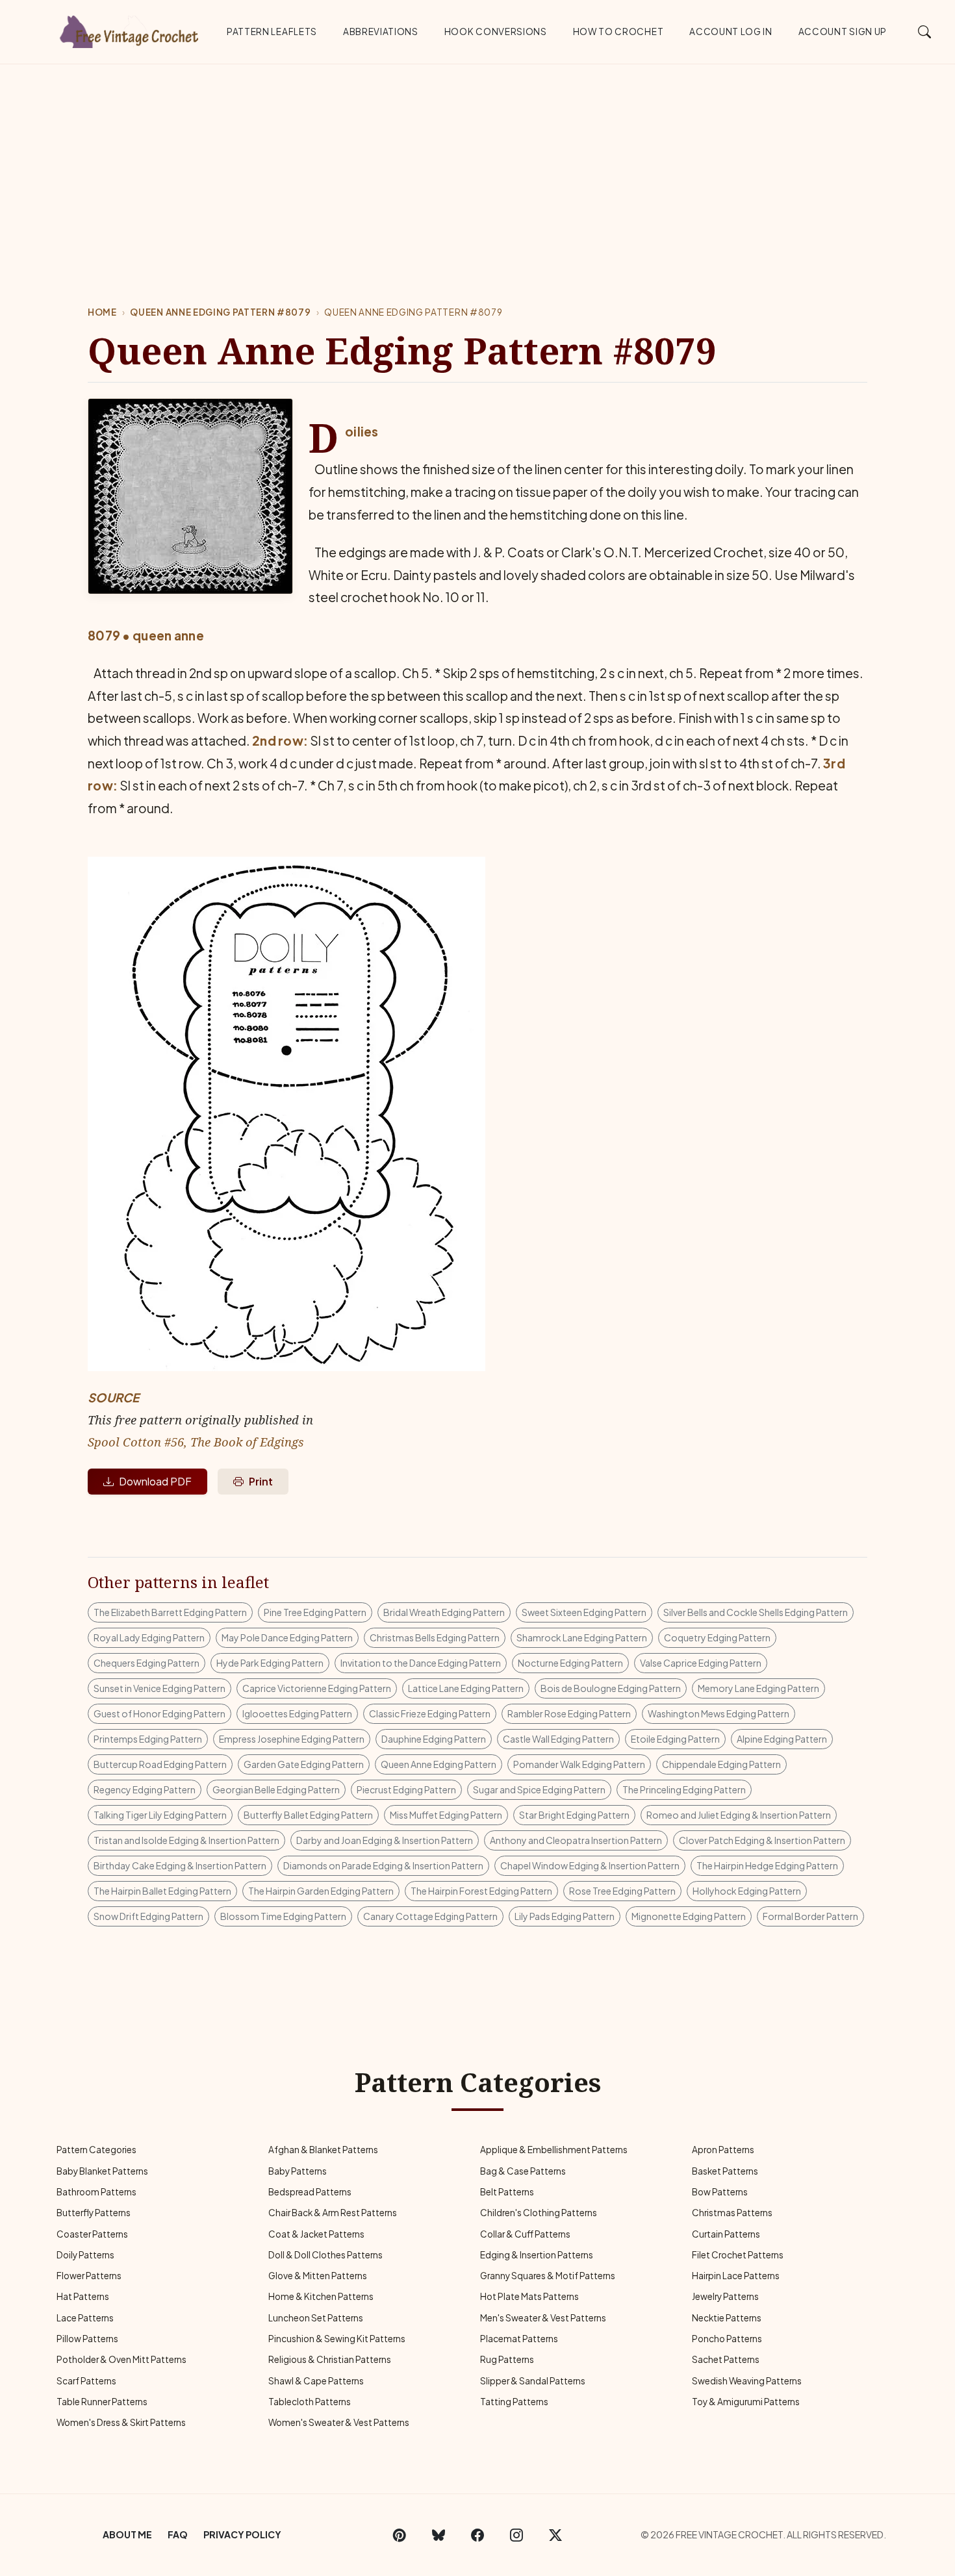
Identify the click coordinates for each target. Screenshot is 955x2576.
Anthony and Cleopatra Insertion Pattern (576, 1840)
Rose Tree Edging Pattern (622, 1891)
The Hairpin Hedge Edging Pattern (767, 1865)
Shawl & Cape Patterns (316, 2381)
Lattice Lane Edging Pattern (466, 1688)
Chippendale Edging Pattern (721, 1764)
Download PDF (155, 1481)
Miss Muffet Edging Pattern (446, 1815)
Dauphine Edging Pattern (434, 1739)
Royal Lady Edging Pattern (149, 1637)
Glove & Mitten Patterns (318, 2276)
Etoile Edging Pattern (675, 1739)
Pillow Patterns (87, 2339)
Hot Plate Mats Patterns (529, 2296)
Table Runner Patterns (102, 2402)
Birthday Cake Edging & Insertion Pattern (180, 1865)
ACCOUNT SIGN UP (843, 32)
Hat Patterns (83, 2296)
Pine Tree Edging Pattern (315, 1612)
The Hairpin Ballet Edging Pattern (162, 1891)
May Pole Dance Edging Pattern (287, 1637)
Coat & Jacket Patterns (316, 2234)
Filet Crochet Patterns (738, 2255)
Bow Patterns (720, 2192)
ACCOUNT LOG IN (731, 32)
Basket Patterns (725, 2171)
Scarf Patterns (86, 2381)
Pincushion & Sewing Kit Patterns (337, 2339)
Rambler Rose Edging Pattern (569, 1713)
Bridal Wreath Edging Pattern (444, 1612)
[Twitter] (555, 2535)
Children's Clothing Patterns (539, 2213)
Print (261, 1481)
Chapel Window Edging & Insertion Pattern (590, 1865)
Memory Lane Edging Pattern (758, 1688)
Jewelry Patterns (725, 2296)
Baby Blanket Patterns (102, 2171)
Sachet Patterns (726, 2359)
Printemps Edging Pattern (148, 1739)
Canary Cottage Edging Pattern (430, 1916)
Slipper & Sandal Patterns (533, 2381)
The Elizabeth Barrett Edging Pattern (170, 1612)
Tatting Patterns (514, 2402)
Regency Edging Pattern (145, 1789)
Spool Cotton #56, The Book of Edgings (196, 1442)
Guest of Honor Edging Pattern (159, 1713)
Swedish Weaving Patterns (747, 2381)
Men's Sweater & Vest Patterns (543, 2318)
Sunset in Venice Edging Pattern (159, 1688)
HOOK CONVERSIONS (496, 32)
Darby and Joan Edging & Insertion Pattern (385, 1840)
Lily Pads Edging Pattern (565, 1916)
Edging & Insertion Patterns (537, 2255)
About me (127, 2534)
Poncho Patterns (727, 2339)
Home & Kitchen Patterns (321, 2296)
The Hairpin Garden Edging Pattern (321, 1891)
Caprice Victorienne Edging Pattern (317, 1688)
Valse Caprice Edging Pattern (701, 1663)
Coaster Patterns (92, 2234)
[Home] (130, 29)
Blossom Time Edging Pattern (283, 1916)
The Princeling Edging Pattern (684, 1789)
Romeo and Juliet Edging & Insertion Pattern (739, 1815)
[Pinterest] (400, 2535)
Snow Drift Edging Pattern (148, 1916)
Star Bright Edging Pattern (574, 1815)
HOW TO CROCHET (618, 32)
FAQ (178, 2534)
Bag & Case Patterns (523, 2171)
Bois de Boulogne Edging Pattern (611, 1688)
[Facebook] (478, 2535)
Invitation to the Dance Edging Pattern (421, 1663)
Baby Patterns (298, 2171)
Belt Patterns (507, 2192)
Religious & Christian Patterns (330, 2359)
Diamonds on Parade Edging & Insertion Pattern (383, 1865)
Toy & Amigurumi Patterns (746, 2402)
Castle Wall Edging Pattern (558, 1739)
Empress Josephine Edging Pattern (292, 1739)
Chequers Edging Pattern (146, 1663)
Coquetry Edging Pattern (717, 1637)
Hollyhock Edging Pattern (747, 1891)
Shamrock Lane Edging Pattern (582, 1637)
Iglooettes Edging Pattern (297, 1713)
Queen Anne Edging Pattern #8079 (220, 312)
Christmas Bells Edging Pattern (435, 1637)
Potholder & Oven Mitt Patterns (121, 2359)
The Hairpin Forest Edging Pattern (481, 1891)
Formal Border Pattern (810, 1916)
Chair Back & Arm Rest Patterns (333, 2213)
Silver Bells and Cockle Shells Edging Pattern (756, 1612)
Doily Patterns (85, 2255)
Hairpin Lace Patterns (736, 2276)
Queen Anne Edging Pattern (439, 1764)
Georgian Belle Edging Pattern (276, 1789)
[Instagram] (516, 2535)
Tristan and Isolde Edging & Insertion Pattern (186, 1840)
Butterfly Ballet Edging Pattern (308, 1815)
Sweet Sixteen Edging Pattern (584, 1612)
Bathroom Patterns (96, 2192)
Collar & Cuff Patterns (525, 2234)
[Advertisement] (478, 162)
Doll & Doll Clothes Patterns (325, 2255)
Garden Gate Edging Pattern (304, 1764)
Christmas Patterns (732, 2213)
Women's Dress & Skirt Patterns (121, 2422)
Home (102, 312)
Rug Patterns (507, 2359)
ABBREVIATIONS (381, 32)
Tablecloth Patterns (310, 2402)
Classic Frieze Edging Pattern (430, 1713)
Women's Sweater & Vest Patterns (339, 2422)
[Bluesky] (439, 2535)
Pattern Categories (96, 2150)
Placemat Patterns (519, 2339)
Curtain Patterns (726, 2234)
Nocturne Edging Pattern (570, 1663)
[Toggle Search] (925, 31)
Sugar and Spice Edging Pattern (539, 1789)
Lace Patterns (85, 2318)
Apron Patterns (723, 2150)
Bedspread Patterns (310, 2192)
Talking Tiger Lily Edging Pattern (160, 1815)
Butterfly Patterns (94, 2213)
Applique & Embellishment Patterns (554, 2150)
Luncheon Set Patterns (316, 2318)
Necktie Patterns (727, 2318)
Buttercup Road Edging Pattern (160, 1764)
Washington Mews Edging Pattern (719, 1713)
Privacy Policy (242, 2534)
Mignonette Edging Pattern (689, 1916)
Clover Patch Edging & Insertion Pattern (762, 1840)
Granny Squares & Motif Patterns (548, 2276)
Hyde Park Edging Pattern (270, 1663)
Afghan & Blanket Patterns (323, 2150)
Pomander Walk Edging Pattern (579, 1764)
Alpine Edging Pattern (782, 1739)
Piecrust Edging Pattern (406, 1789)
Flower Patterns (89, 2276)
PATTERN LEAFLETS (272, 32)
